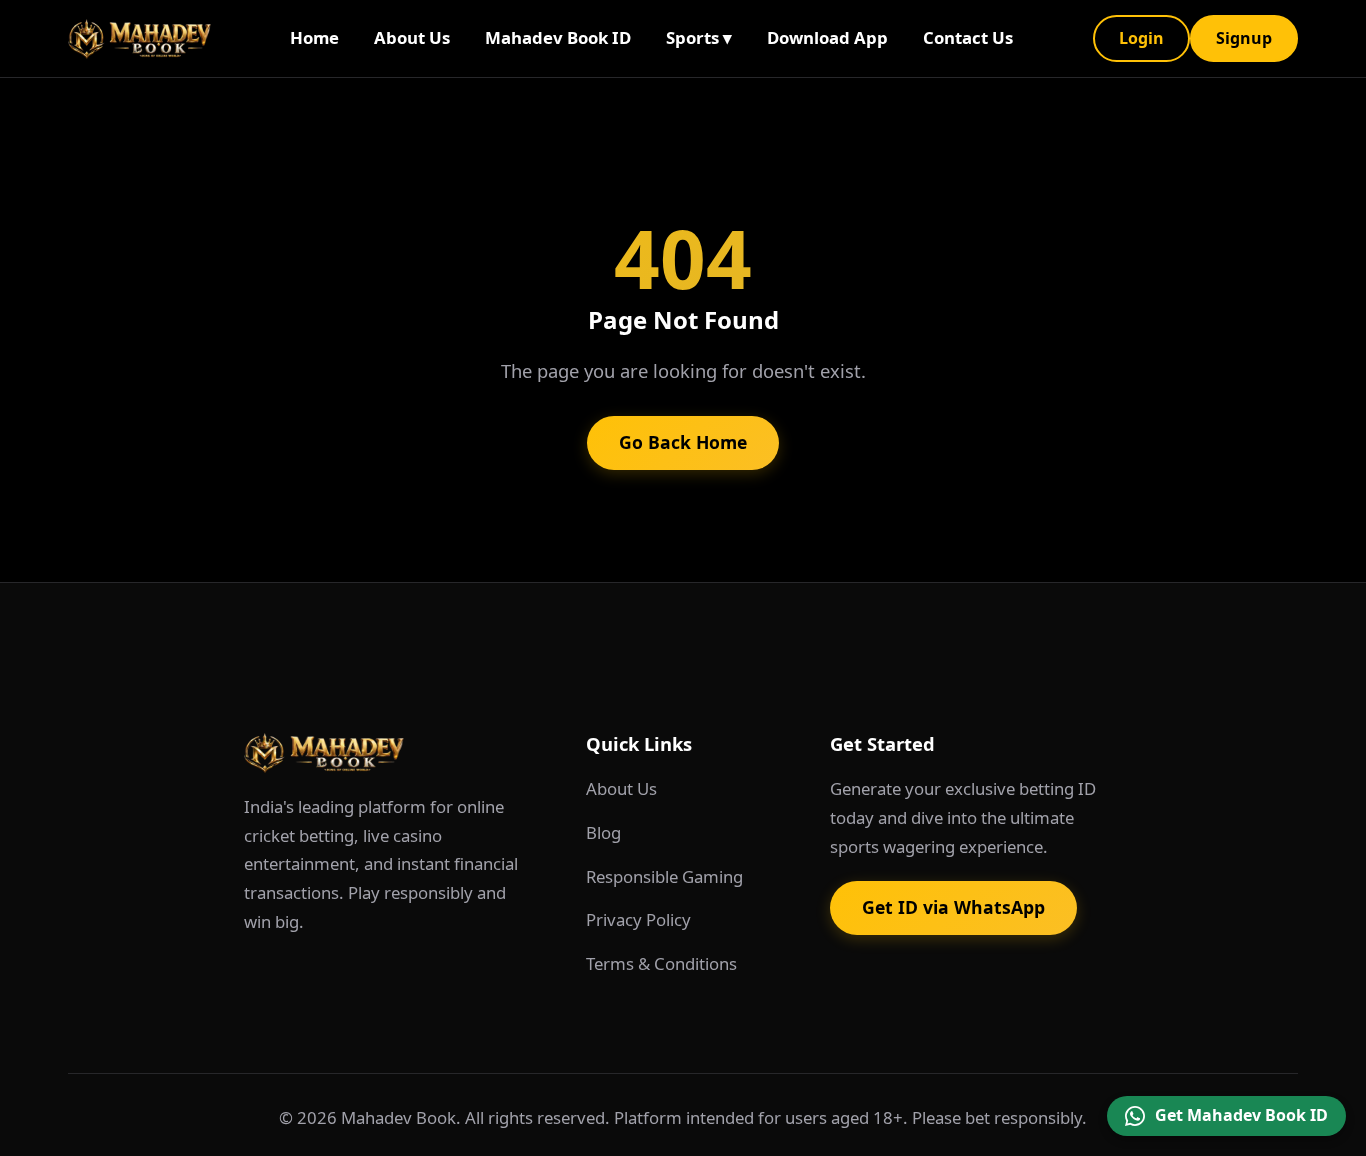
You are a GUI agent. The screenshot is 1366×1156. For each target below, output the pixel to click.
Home (314, 37)
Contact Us (968, 37)
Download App (827, 37)
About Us (412, 37)
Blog (603, 832)
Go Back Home (683, 442)
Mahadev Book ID (558, 37)
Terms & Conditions (661, 963)
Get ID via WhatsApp (953, 907)
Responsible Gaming (664, 876)
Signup (1244, 38)
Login (1141, 38)
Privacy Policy (638, 919)
